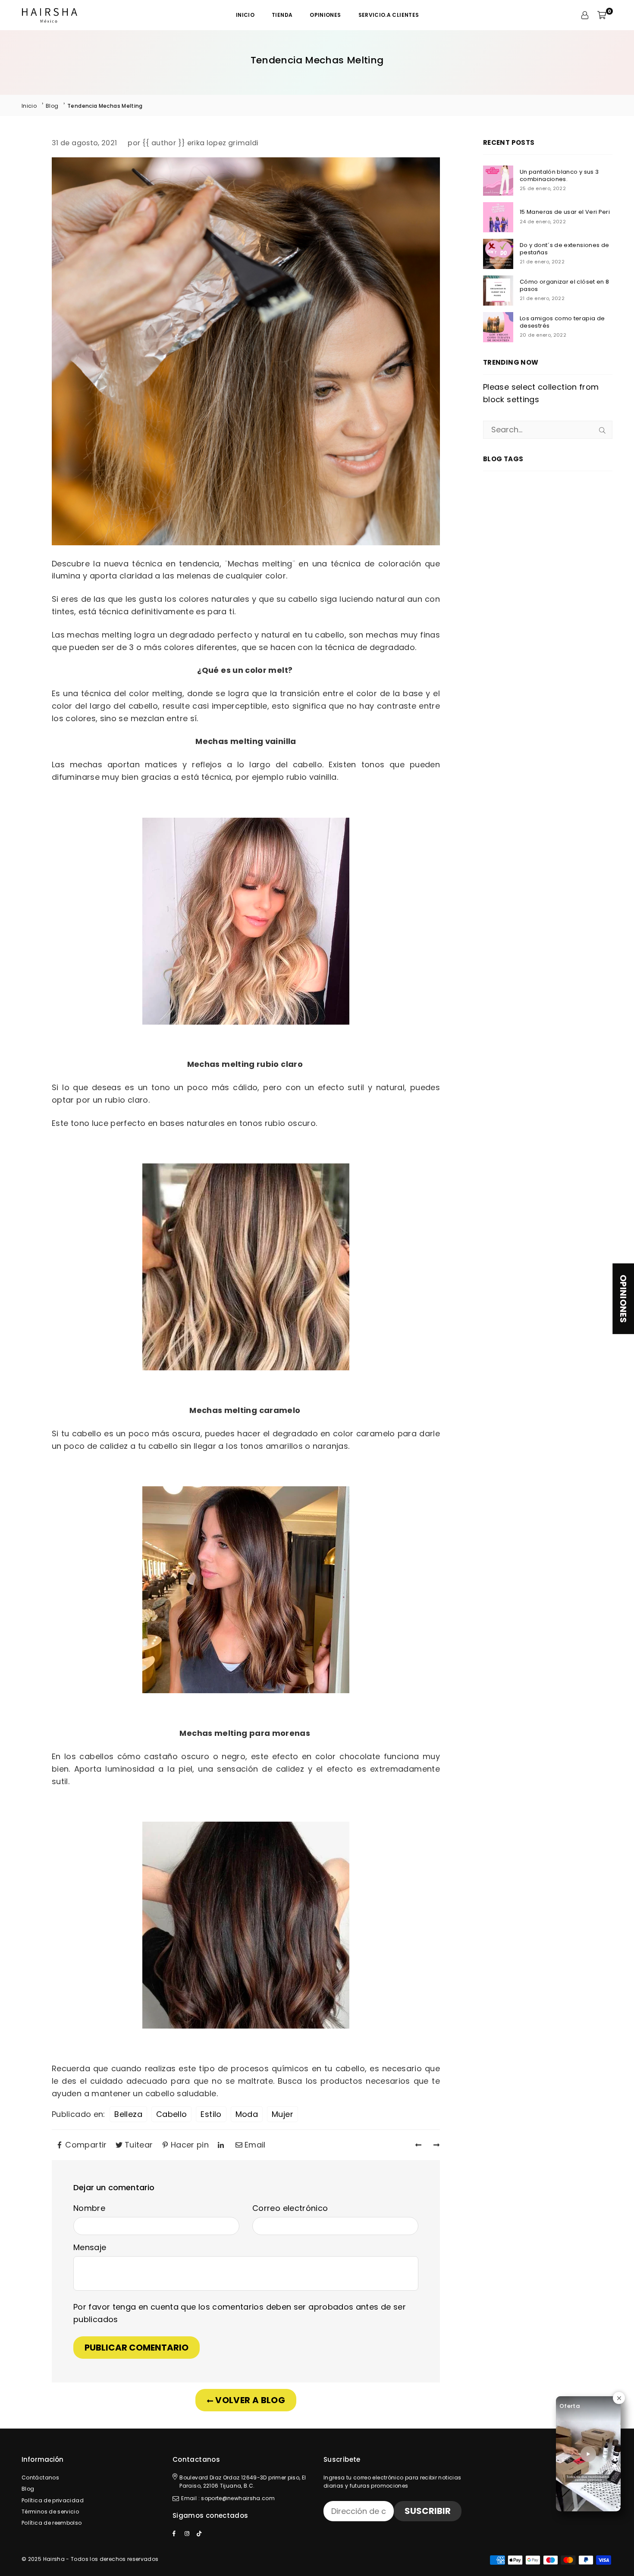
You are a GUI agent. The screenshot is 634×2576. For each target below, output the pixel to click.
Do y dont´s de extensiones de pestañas (564, 249)
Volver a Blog (249, 2400)
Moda (247, 2114)
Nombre (89, 2208)
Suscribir (428, 2511)
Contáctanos (40, 2478)
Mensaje (90, 2247)
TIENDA (282, 15)
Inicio (29, 106)
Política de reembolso (52, 2523)
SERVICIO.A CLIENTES (389, 15)
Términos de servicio (50, 2512)
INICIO (245, 15)
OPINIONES (325, 15)
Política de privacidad (53, 2500)
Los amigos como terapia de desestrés (562, 322)
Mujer (282, 2114)
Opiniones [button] (623, 1299)
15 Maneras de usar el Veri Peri (565, 212)
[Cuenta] (585, 15)
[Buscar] (602, 430)
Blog (52, 106)
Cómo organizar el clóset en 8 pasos (564, 286)
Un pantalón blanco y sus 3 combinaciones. (559, 176)
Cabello (172, 2114)
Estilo (211, 2114)
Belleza (128, 2114)
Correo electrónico (290, 2208)
